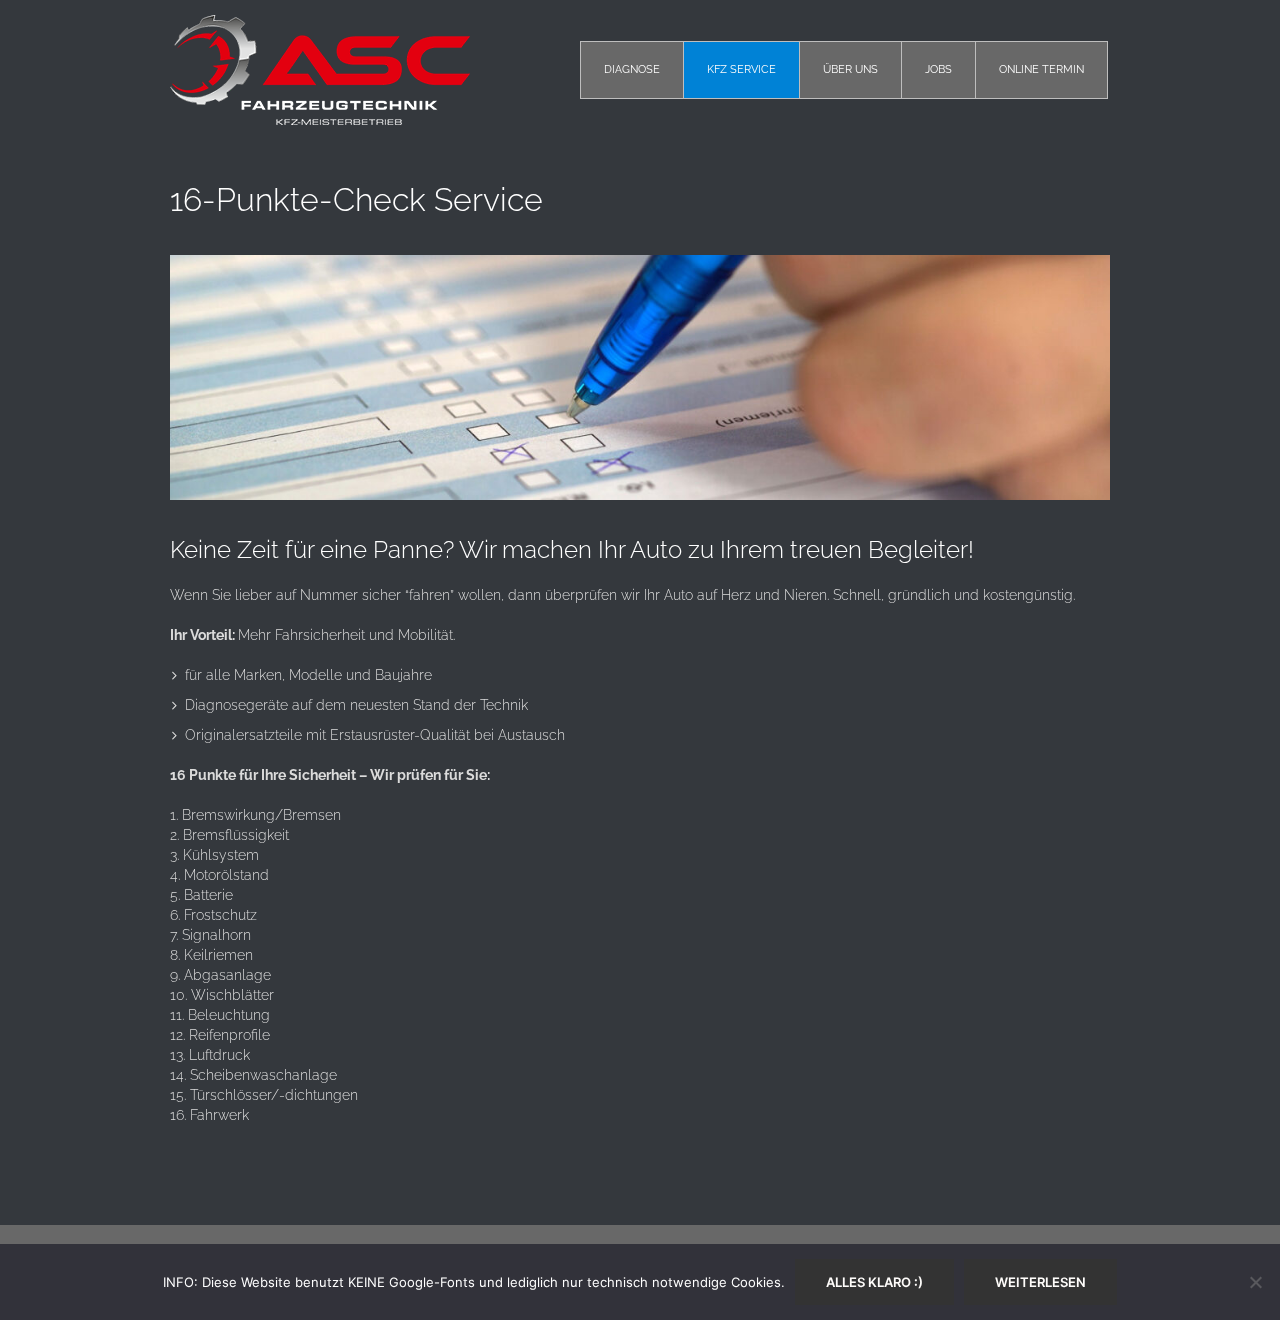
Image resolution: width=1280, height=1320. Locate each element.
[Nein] (1255, 1282)
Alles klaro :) (874, 1282)
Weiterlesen (1040, 1282)
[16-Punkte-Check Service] (640, 377)
